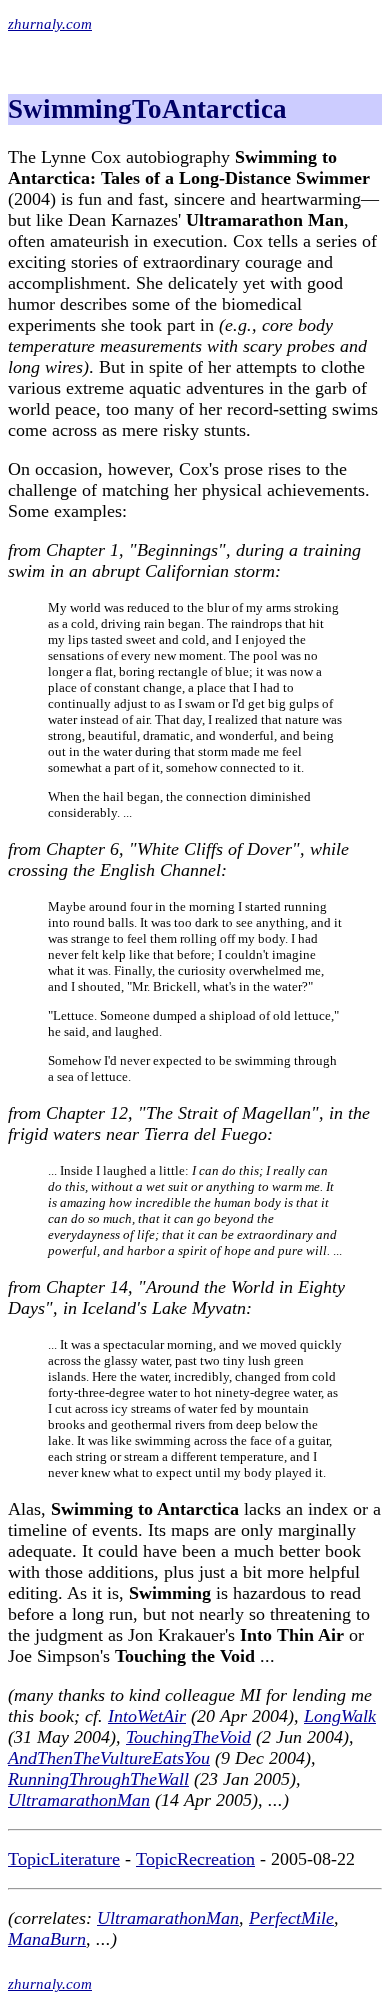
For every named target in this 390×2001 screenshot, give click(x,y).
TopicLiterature (64, 1859)
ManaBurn (47, 1939)
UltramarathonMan (79, 1800)
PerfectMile (291, 1918)
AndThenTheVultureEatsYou (109, 1758)
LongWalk (340, 1716)
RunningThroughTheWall (98, 1779)
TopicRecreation (195, 1859)
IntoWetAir (147, 1716)
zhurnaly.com (50, 24)
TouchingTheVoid (188, 1737)
